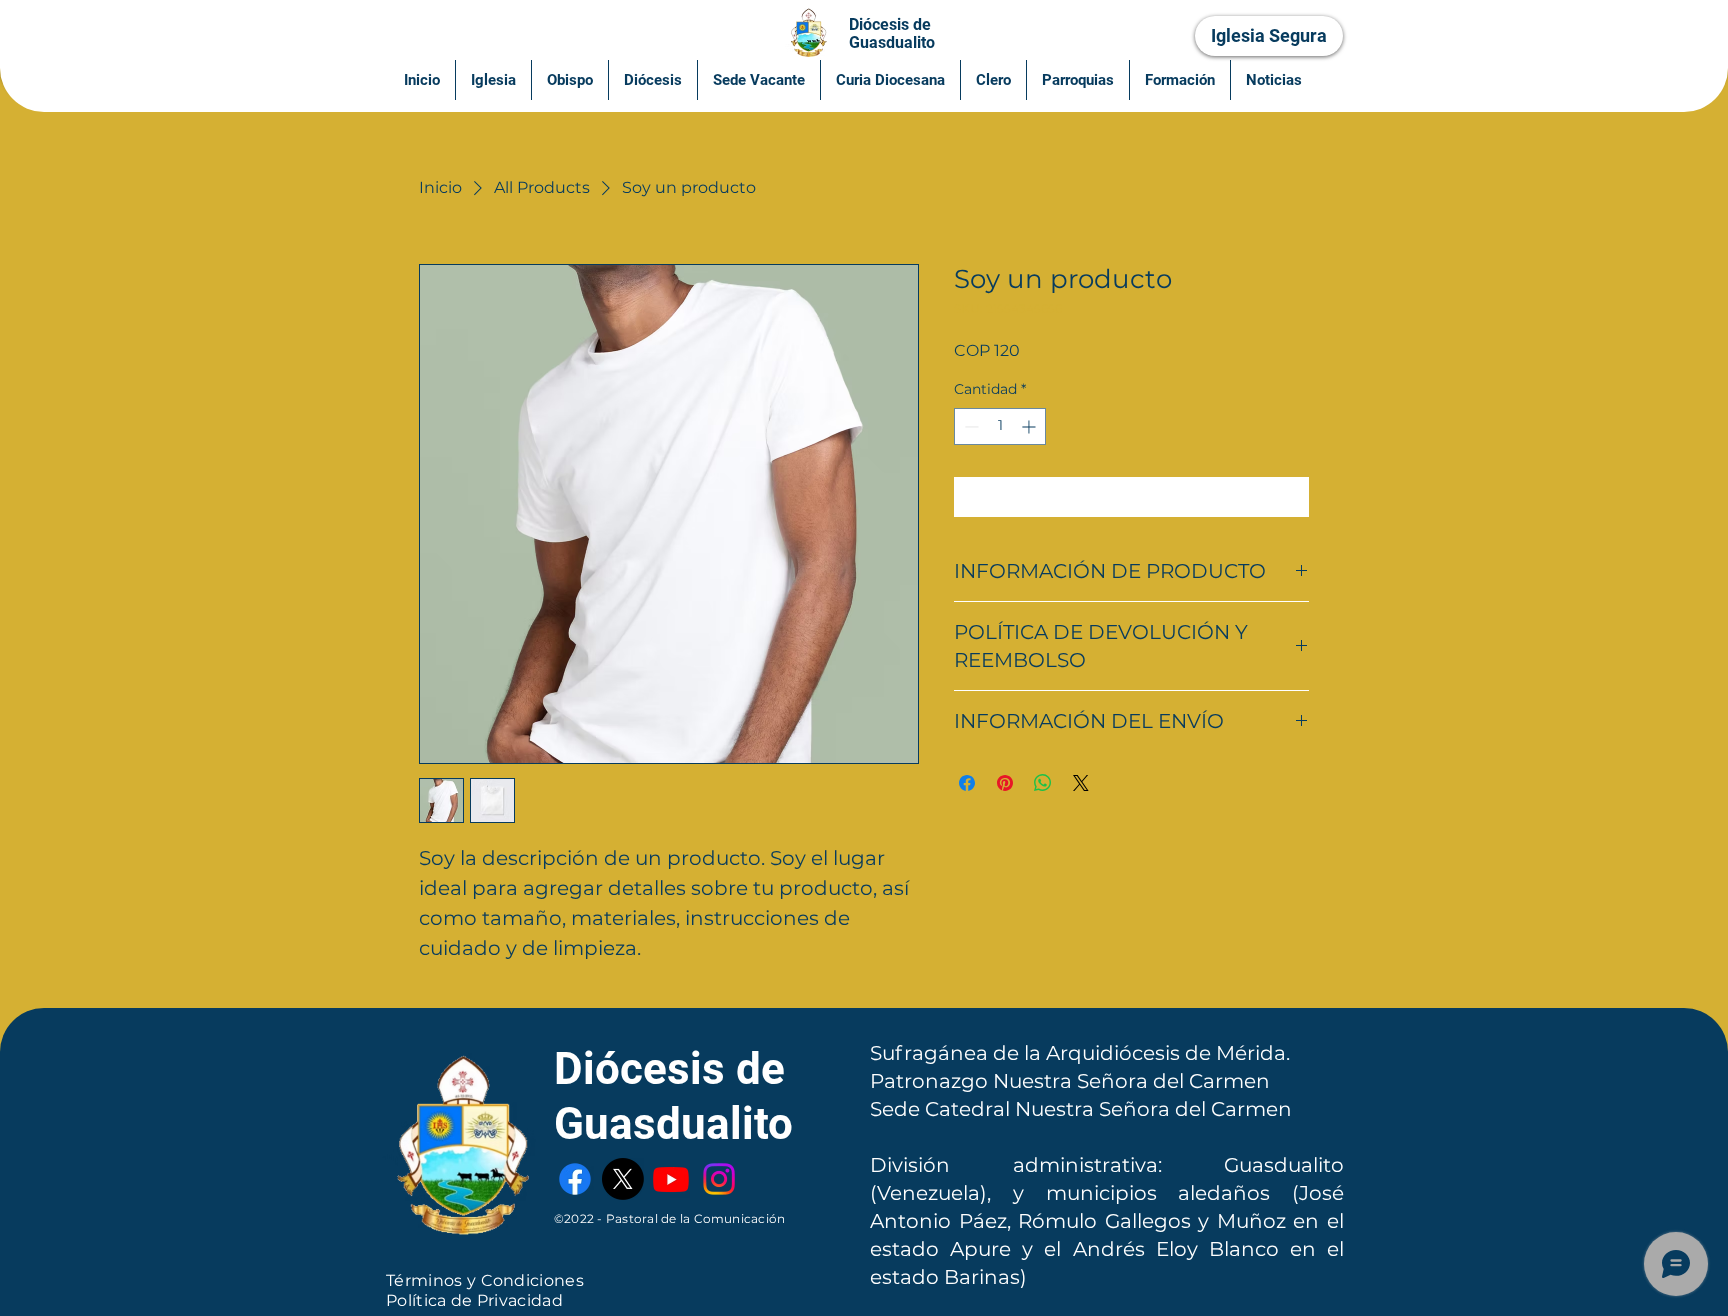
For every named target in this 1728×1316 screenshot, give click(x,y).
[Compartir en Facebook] (967, 783)
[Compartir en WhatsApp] (1043, 783)
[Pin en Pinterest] (1005, 783)
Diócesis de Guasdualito (892, 33)
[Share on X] (1081, 783)
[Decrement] (969, 426)
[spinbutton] (1000, 426)
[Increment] (1030, 426)
